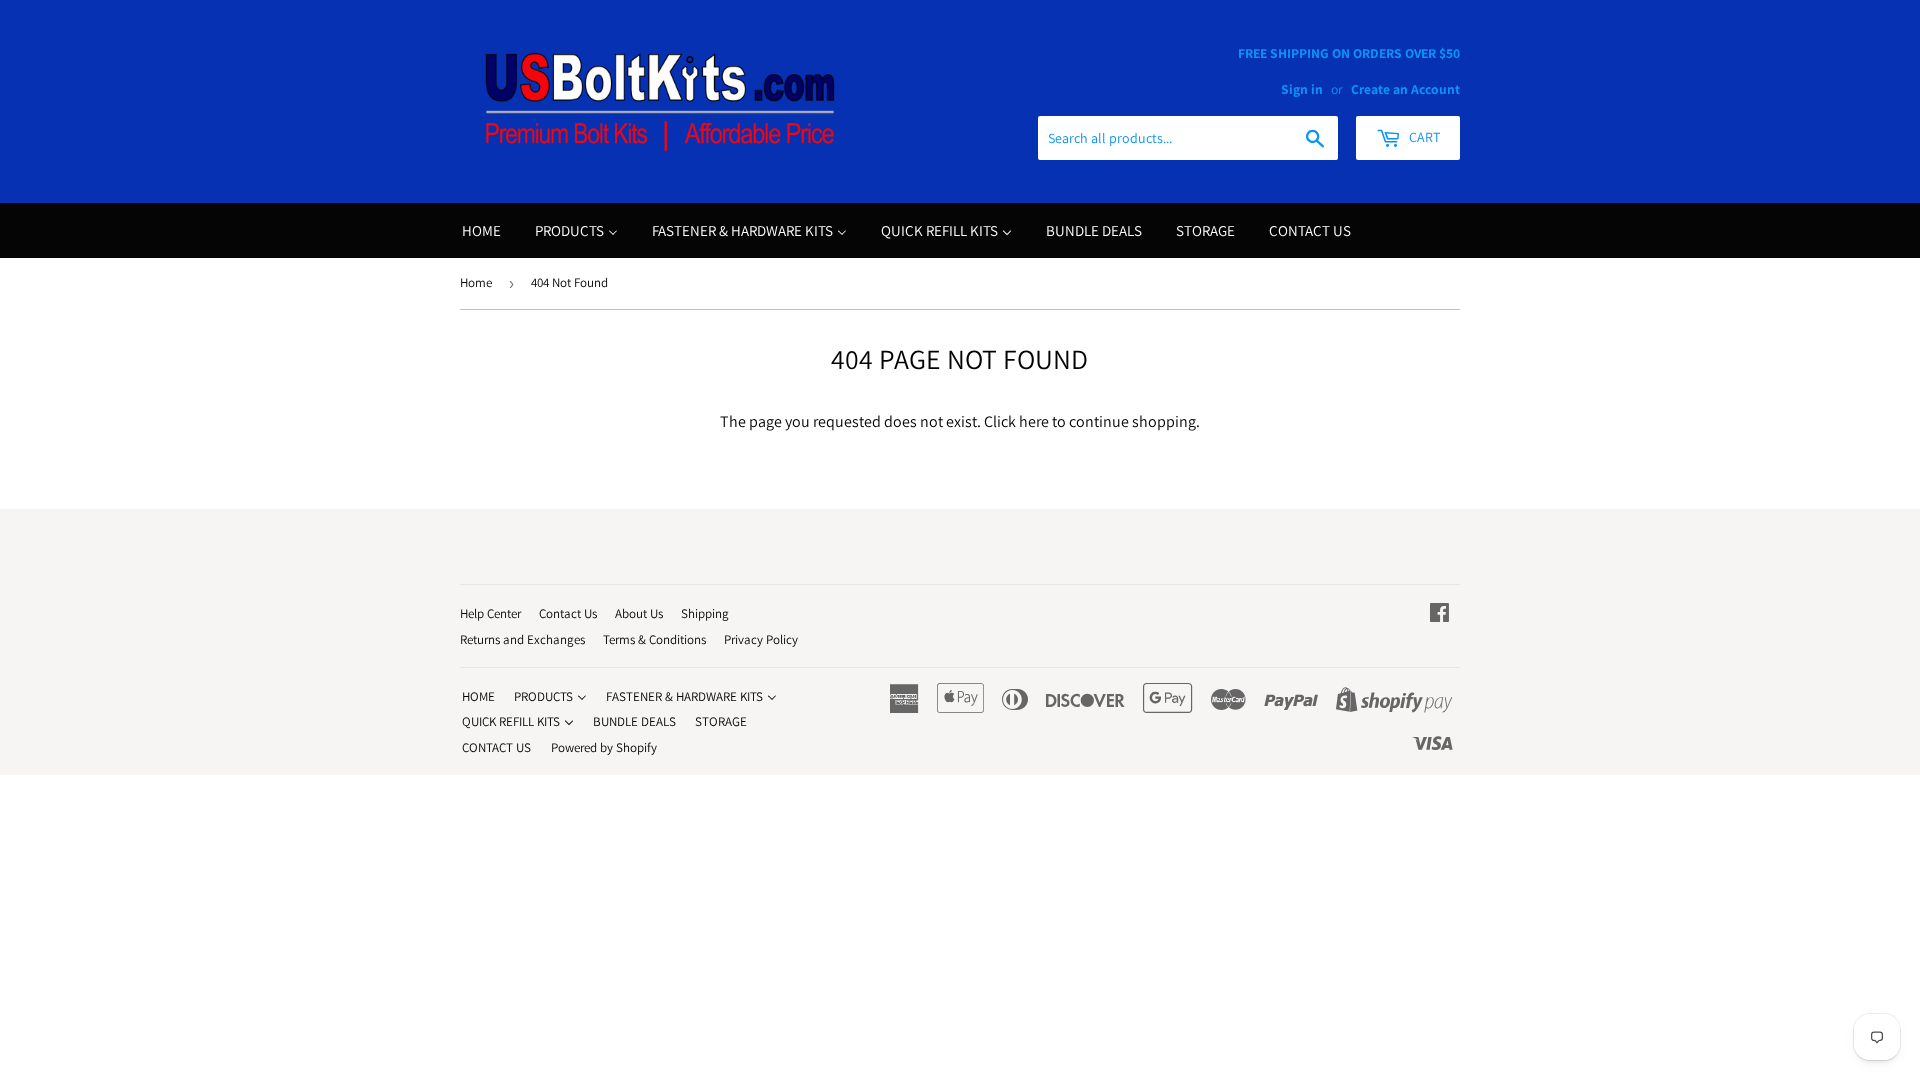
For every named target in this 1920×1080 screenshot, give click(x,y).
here (1034, 421)
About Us (639, 613)
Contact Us (568, 613)
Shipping (705, 613)
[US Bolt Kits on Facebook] (1439, 614)
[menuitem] (481, 230)
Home (476, 282)
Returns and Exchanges (522, 639)
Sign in (1302, 89)
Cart (1423, 137)
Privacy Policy (761, 639)
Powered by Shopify (604, 747)
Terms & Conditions (654, 639)
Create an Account (1405, 89)
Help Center (490, 613)
